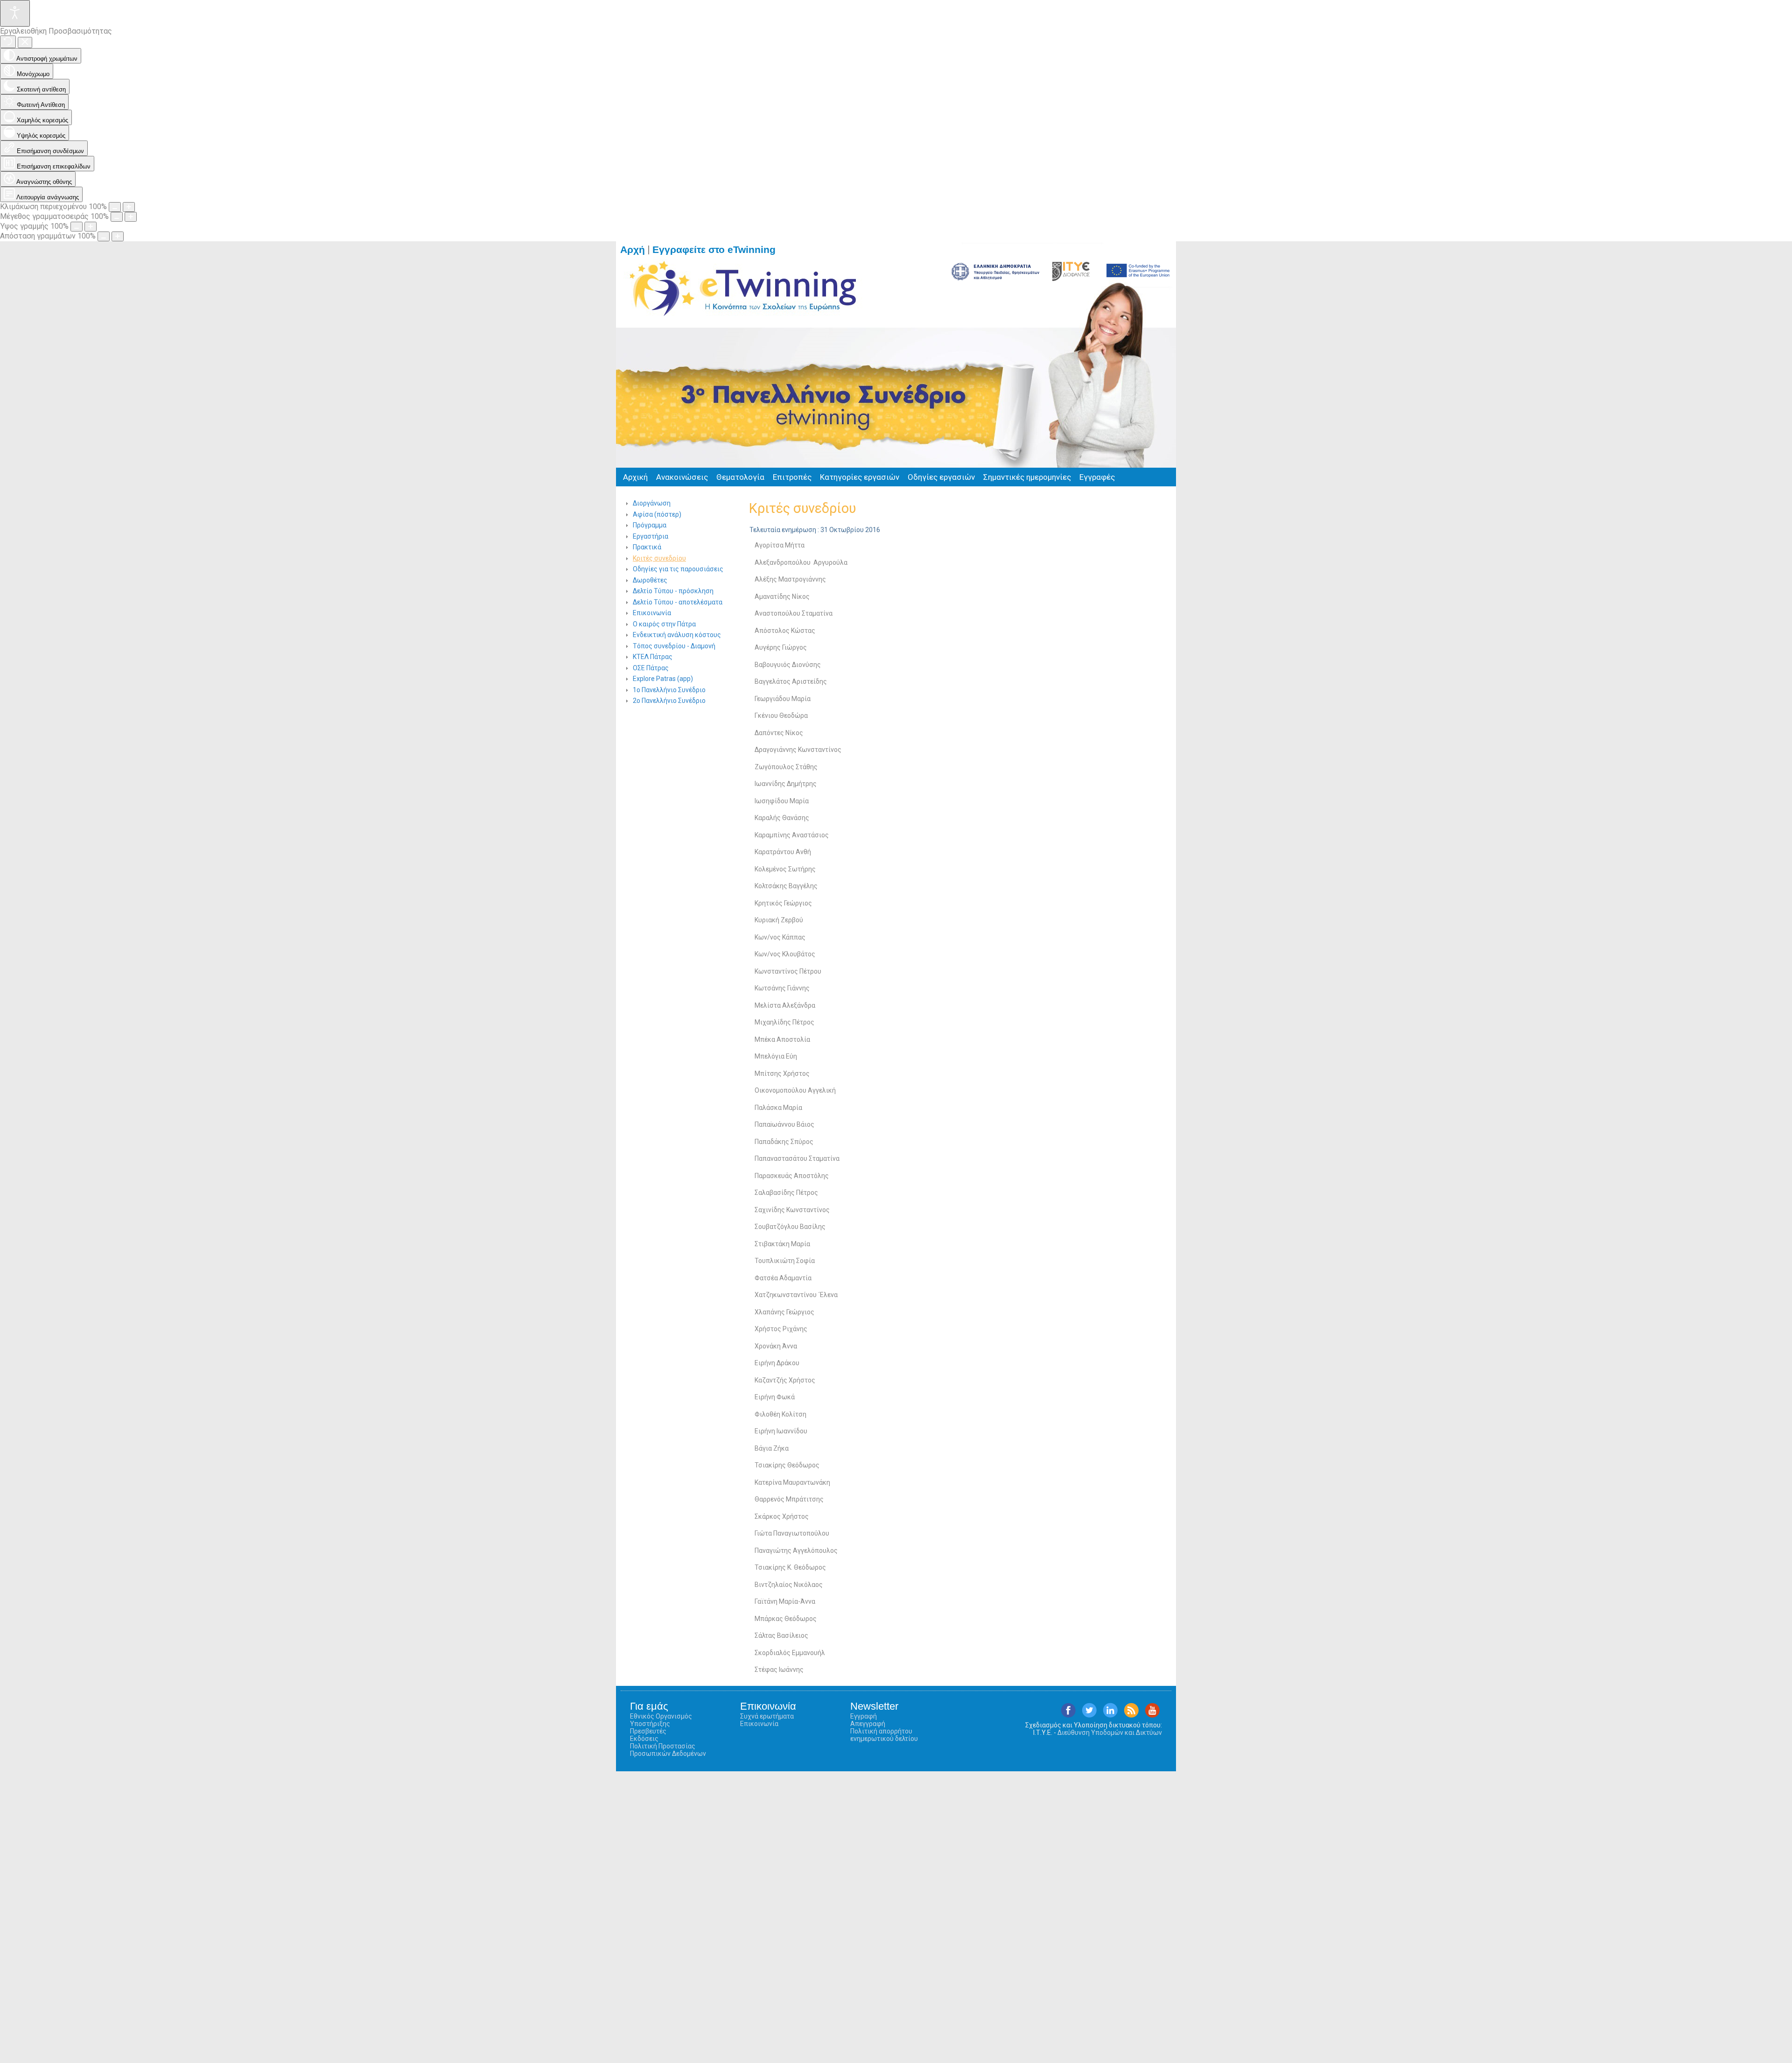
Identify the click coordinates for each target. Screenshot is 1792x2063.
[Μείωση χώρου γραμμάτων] (104, 236)
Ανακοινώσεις (682, 477)
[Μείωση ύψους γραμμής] (77, 227)
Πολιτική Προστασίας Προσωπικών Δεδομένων (668, 1750)
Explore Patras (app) (663, 679)
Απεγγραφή (868, 1724)
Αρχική (635, 477)
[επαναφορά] (8, 42)
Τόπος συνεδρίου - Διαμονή (674, 646)
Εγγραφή (864, 1716)
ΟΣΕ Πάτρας (651, 668)
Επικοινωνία (652, 613)
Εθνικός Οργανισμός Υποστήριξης (661, 1720)
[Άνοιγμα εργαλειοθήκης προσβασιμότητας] (15, 13)
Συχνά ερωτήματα (767, 1716)
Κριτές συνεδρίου (659, 558)
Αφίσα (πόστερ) (657, 514)
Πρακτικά (647, 547)
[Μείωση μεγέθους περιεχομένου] (115, 207)
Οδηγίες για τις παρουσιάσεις (678, 569)
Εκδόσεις (644, 1739)
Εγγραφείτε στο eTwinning (718, 250)
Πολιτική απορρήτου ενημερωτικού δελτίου (884, 1735)
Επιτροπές (792, 477)
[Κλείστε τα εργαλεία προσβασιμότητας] (25, 42)
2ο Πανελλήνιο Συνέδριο (669, 701)
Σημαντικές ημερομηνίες (1027, 477)
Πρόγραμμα (650, 525)
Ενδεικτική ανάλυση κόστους (677, 635)
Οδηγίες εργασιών (941, 477)
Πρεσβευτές (648, 1731)
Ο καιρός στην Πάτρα (664, 624)
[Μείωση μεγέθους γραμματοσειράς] (117, 217)
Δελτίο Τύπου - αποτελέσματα (678, 602)
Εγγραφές (1097, 477)
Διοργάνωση (652, 503)
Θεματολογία (740, 477)
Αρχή (633, 250)
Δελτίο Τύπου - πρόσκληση (673, 591)
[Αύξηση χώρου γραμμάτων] (118, 236)
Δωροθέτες (650, 580)
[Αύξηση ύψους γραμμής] (91, 227)
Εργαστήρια (651, 536)
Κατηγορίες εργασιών (860, 477)
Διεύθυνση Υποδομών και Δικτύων (1110, 1733)
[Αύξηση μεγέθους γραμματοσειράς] (131, 217)
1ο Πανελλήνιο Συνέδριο (669, 690)
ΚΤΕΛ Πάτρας (653, 657)
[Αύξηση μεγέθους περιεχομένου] (129, 207)
